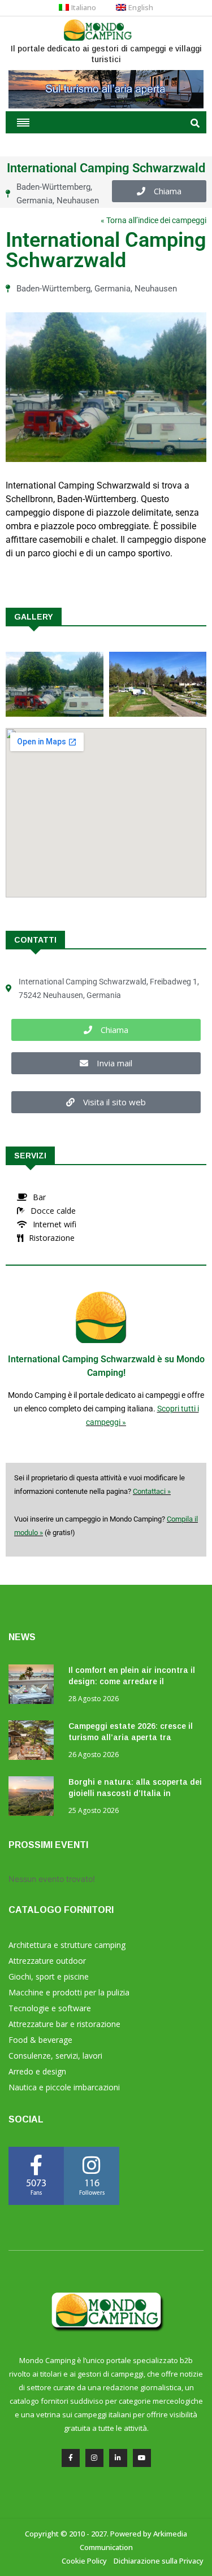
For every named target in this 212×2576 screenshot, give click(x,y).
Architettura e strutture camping (67, 1945)
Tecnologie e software (50, 2008)
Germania (34, 200)
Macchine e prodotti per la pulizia (69, 1992)
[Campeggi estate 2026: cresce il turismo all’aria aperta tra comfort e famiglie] (34, 1742)
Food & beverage (40, 2040)
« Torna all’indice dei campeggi (153, 220)
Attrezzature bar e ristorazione (64, 2024)
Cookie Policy (84, 2561)
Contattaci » (152, 1491)
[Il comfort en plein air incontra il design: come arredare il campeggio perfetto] (34, 1686)
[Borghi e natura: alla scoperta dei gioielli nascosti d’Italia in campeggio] (34, 1798)
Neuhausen (78, 200)
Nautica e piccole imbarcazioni (64, 2087)
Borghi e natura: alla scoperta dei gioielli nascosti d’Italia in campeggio (135, 1793)
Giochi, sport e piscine (49, 1976)
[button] (159, 191)
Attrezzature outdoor (47, 1961)
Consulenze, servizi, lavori (55, 2056)
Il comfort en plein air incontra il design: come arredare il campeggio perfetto (132, 1681)
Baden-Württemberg (53, 187)
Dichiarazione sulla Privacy (159, 2561)
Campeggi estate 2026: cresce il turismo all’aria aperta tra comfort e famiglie (131, 1737)
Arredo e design (37, 2071)
